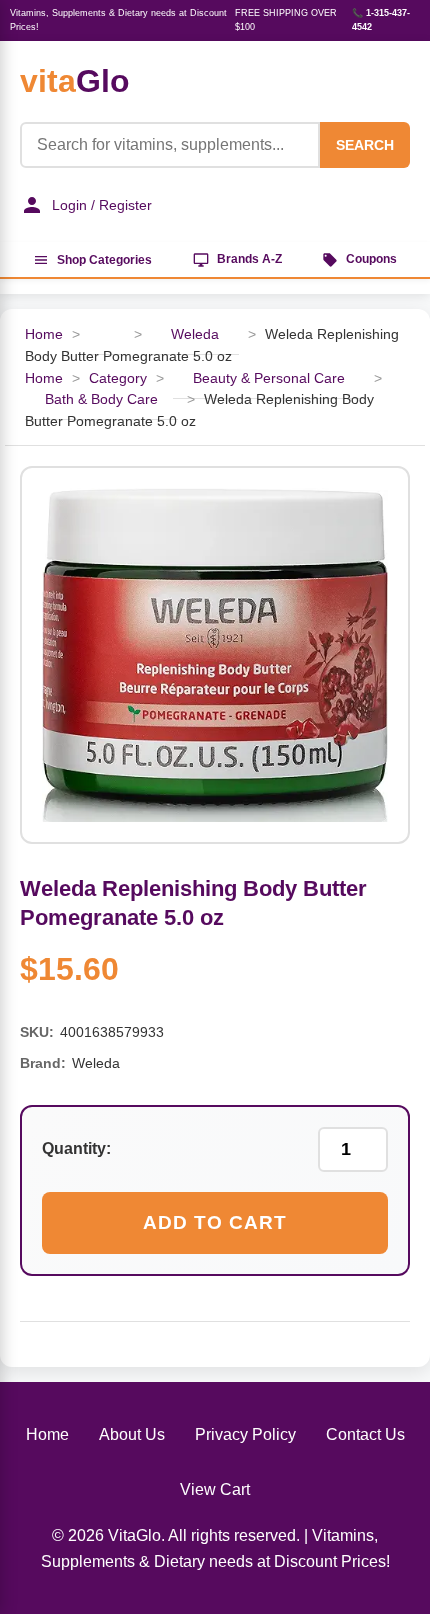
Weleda (195, 334)
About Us (132, 1434)
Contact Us (365, 1434)
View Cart (215, 1489)
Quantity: (76, 1148)
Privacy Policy (245, 1434)
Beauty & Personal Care (269, 378)
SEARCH (365, 145)
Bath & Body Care (101, 399)
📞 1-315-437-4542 (381, 20)
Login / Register (102, 205)
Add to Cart (215, 1222)
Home (44, 334)
